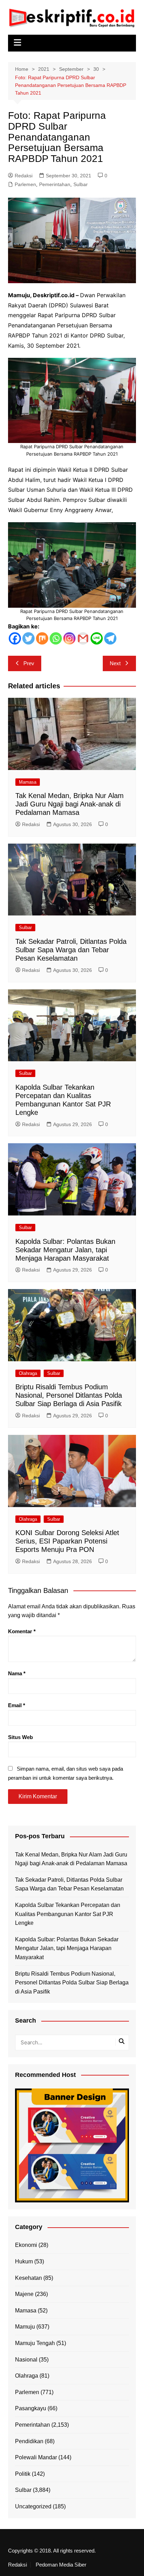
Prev (29, 663)
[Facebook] (15, 638)
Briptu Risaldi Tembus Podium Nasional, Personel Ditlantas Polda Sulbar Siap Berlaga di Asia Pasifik (69, 1395)
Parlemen (25, 184)
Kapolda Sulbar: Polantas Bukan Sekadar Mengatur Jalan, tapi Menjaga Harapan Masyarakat (65, 1250)
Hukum (24, 2261)
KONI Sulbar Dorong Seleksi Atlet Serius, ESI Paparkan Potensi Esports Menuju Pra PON (67, 1541)
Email (17, 1705)
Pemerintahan (55, 184)
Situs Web (20, 1737)
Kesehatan (28, 2278)
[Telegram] (110, 638)
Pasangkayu (31, 2408)
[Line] (97, 638)
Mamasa (28, 782)
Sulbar (81, 184)
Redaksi (24, 176)
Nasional (26, 2360)
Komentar (22, 1631)
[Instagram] (69, 638)
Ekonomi (26, 2245)
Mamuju (25, 2327)
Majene (24, 2294)
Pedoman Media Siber (61, 2565)
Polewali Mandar (36, 2457)
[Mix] (42, 638)
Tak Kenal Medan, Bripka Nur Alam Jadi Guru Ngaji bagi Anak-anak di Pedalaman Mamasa (70, 804)
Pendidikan (29, 2441)
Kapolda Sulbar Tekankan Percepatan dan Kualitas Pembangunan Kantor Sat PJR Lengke (68, 1914)
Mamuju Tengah (35, 2343)
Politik (23, 2474)
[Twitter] (28, 638)
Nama (17, 1673)
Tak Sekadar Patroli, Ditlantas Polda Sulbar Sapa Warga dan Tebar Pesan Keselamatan (71, 950)
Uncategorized (33, 2506)
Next (115, 663)
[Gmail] (83, 638)
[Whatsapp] (56, 638)
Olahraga (28, 1373)
